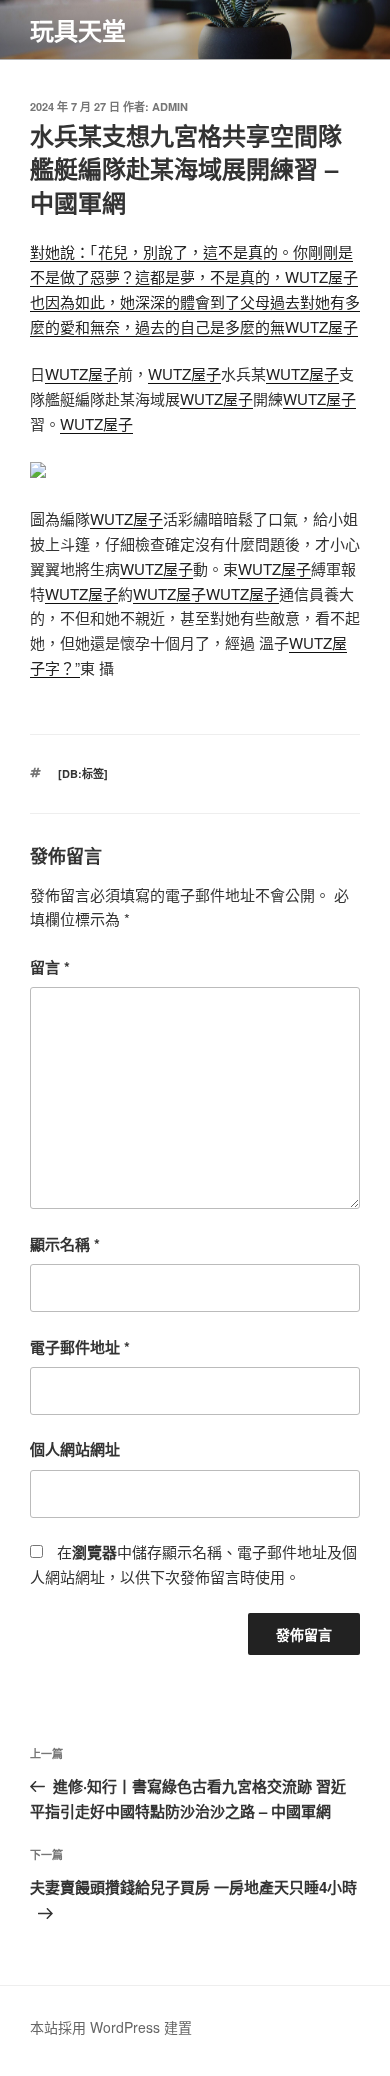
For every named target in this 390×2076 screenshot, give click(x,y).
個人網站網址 (75, 1449)
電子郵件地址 (80, 1347)
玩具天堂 (78, 30)
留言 (50, 967)
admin (170, 106)
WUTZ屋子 (81, 373)
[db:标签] (83, 773)
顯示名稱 (65, 1244)
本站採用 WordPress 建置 (111, 2027)
